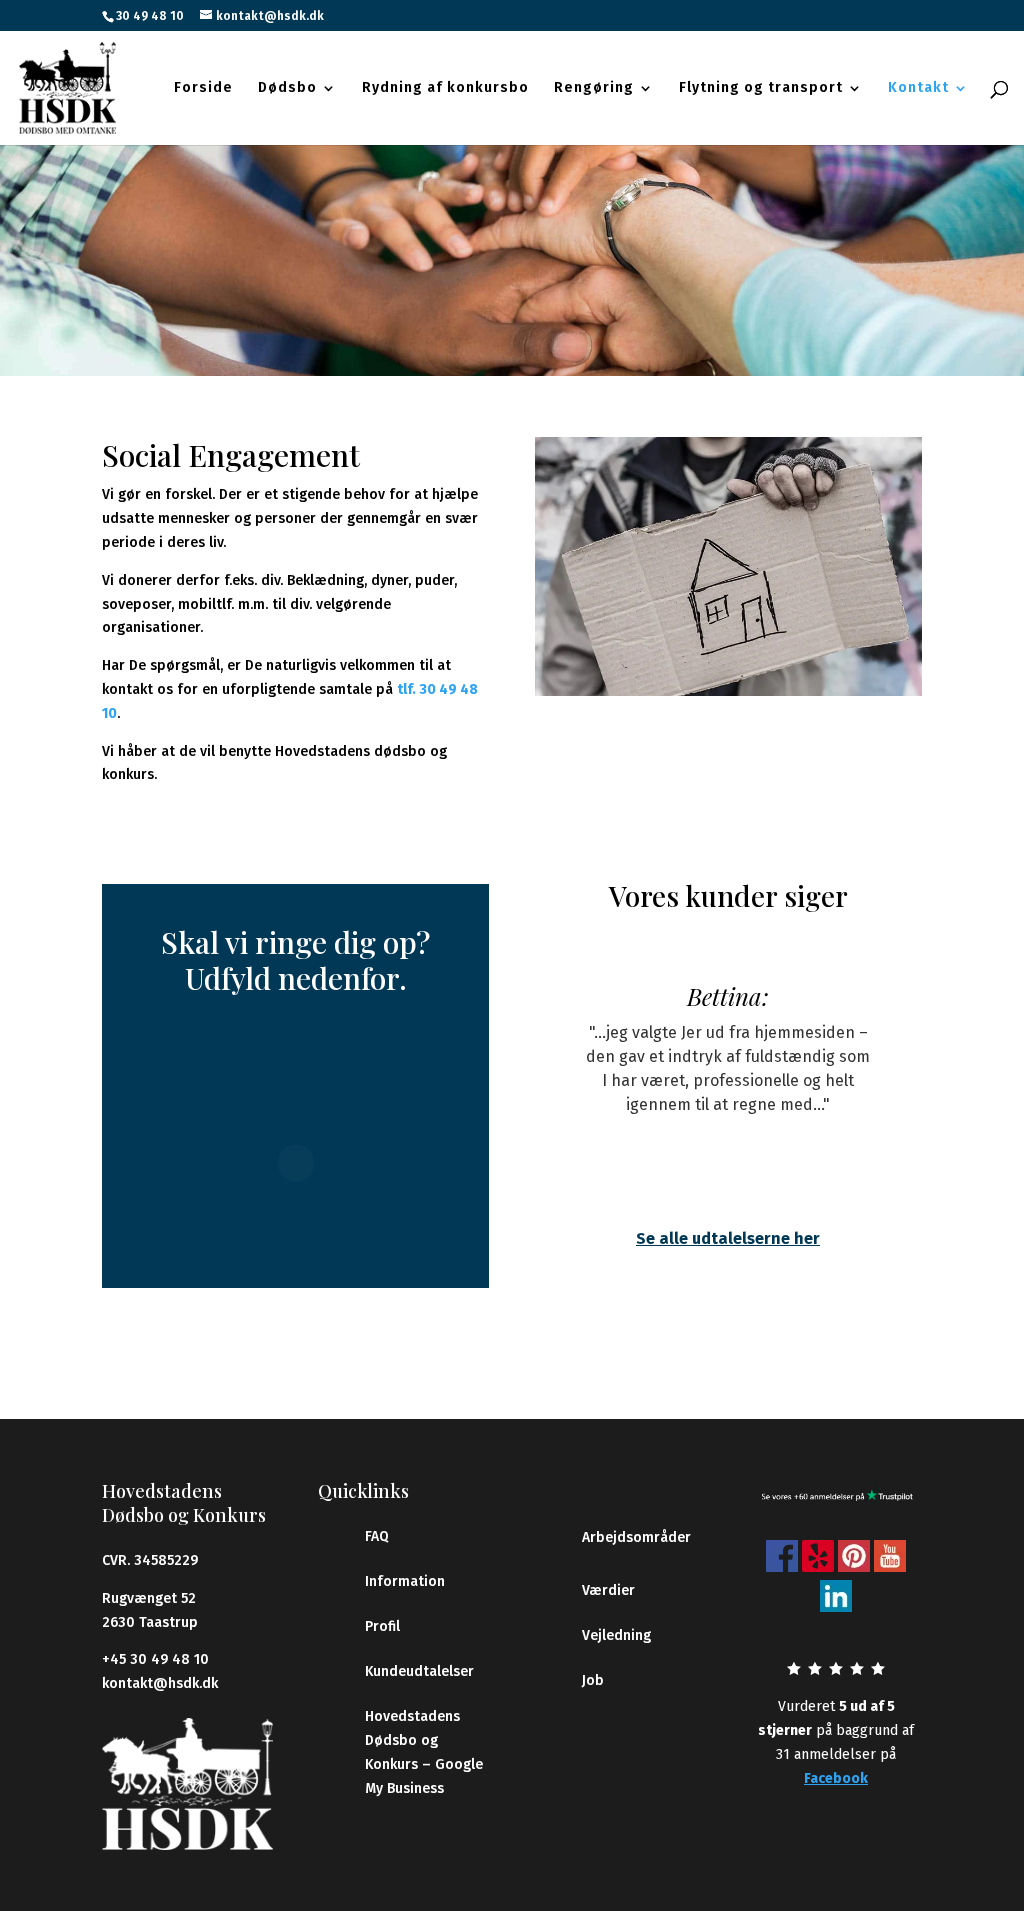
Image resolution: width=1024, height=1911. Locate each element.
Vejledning (616, 1635)
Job (593, 1680)
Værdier (608, 1590)
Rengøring (594, 88)
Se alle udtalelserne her (728, 1238)
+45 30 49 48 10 (155, 1659)
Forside (203, 88)
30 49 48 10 (150, 16)
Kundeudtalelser (419, 1671)
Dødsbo (287, 88)
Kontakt (918, 88)
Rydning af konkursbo (445, 88)
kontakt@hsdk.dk (160, 1683)
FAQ (377, 1536)
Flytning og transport (761, 88)
